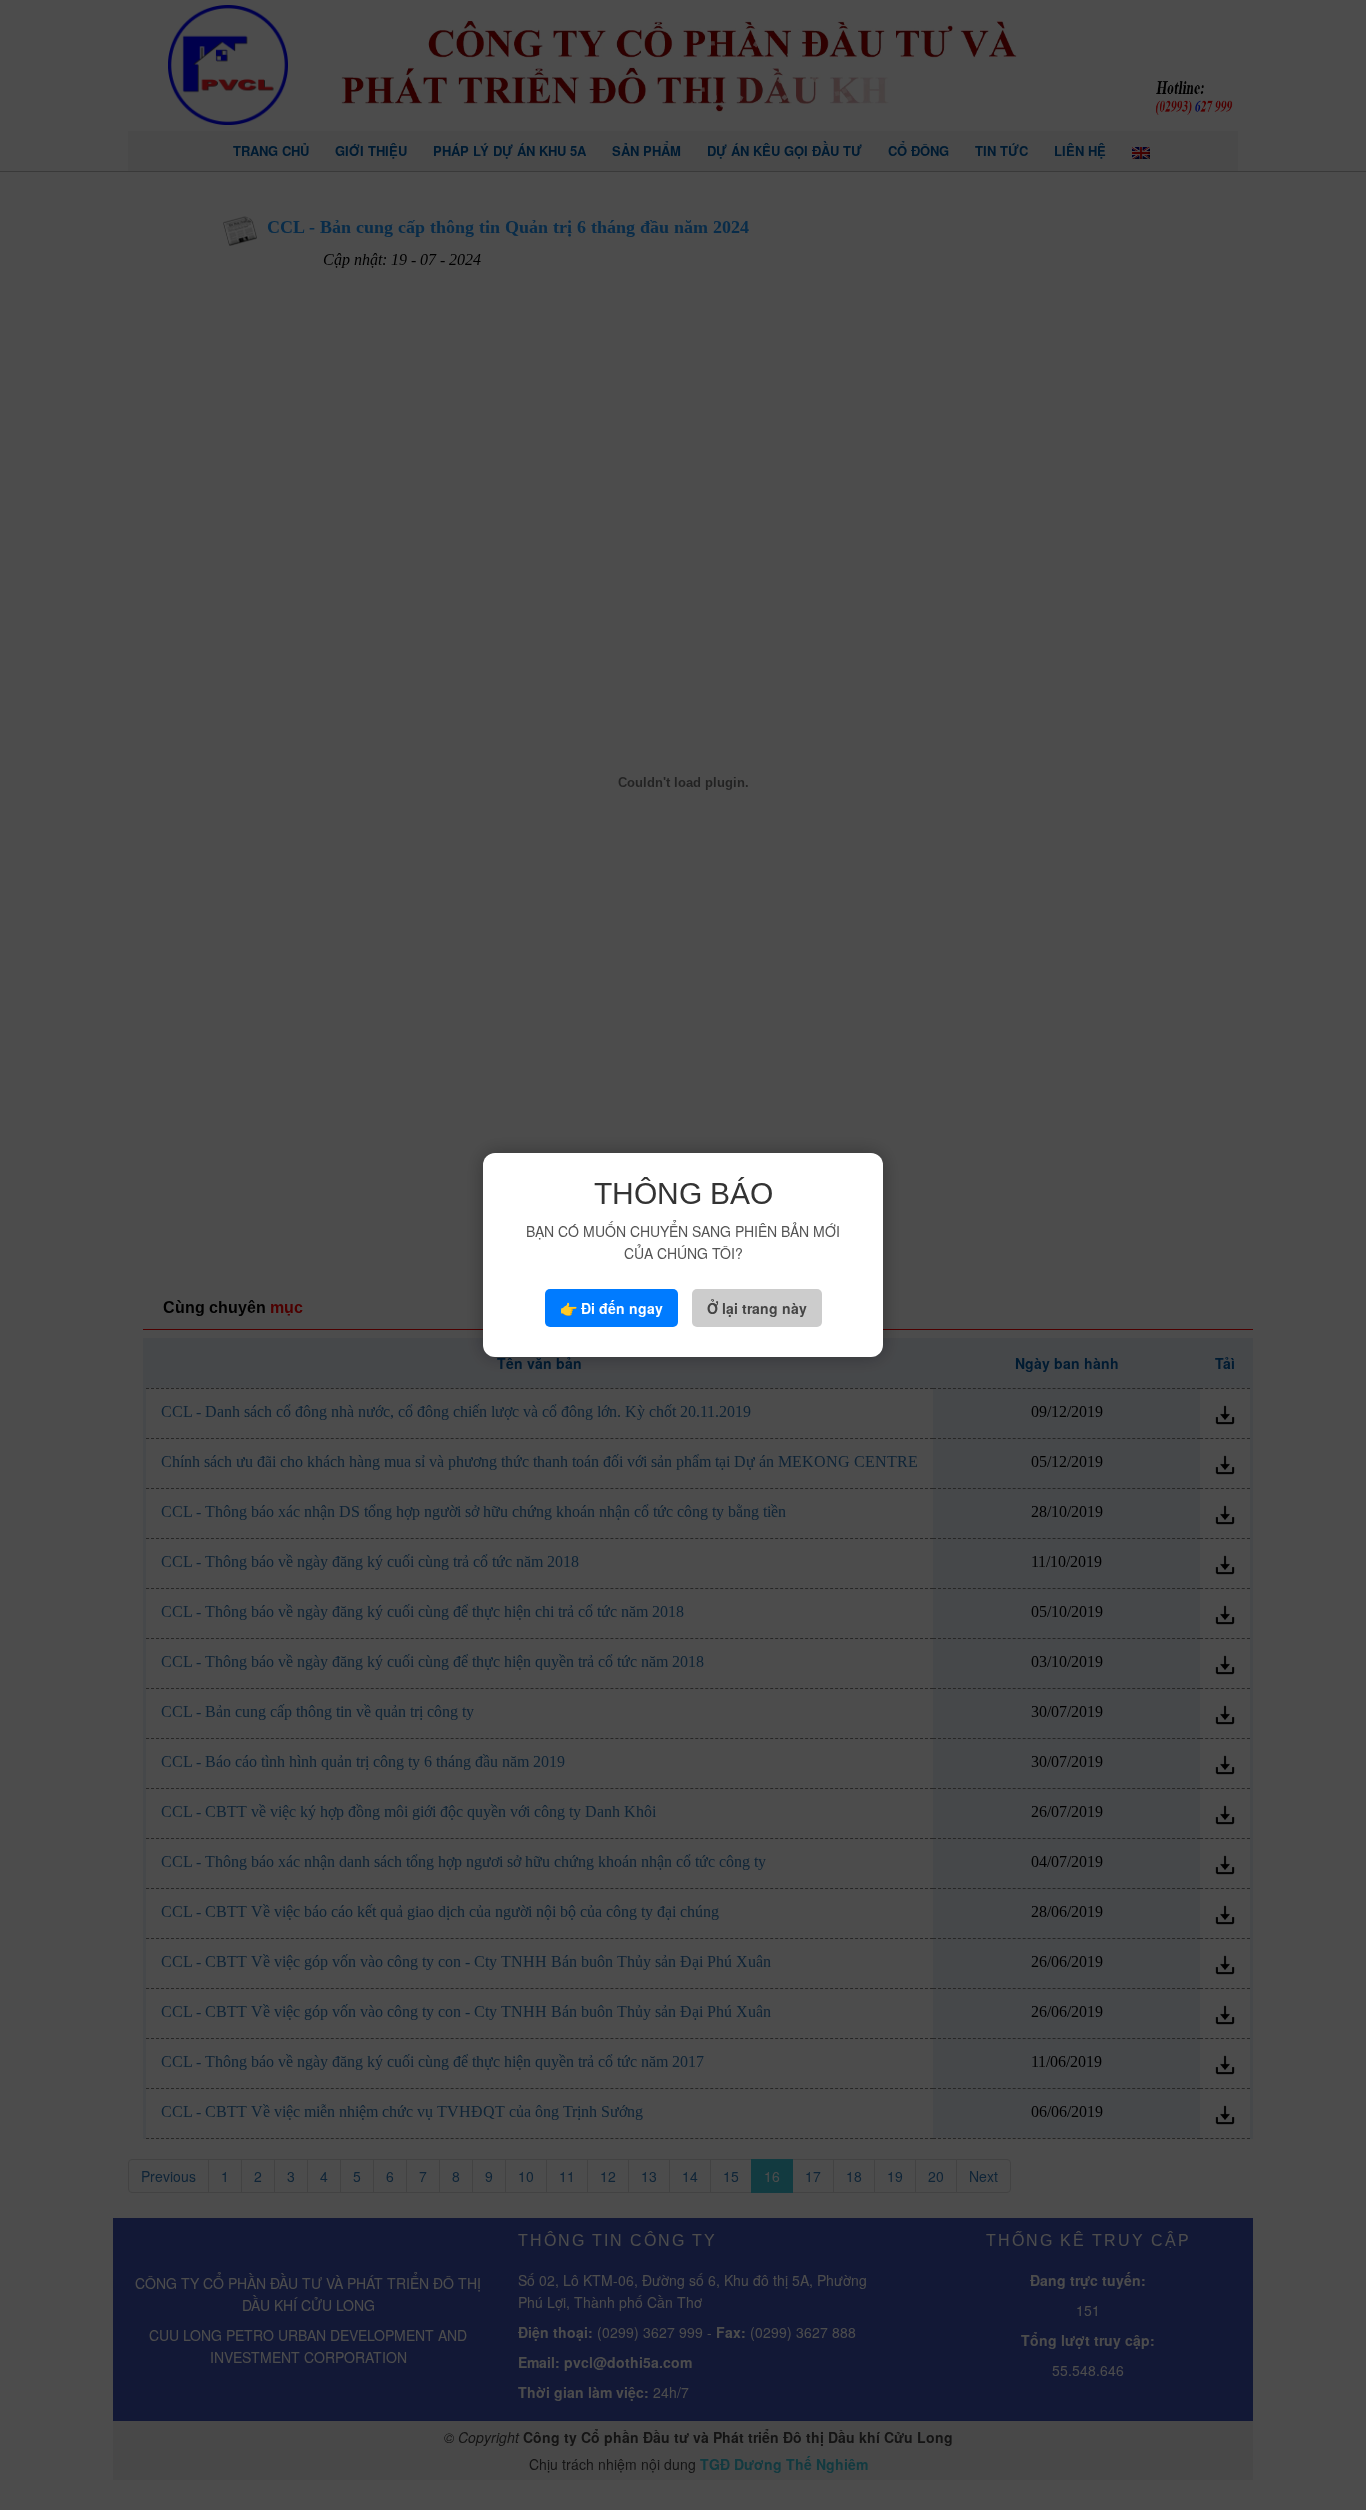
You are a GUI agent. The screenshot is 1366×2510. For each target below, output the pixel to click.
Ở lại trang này (757, 1308)
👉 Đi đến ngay (611, 1308)
